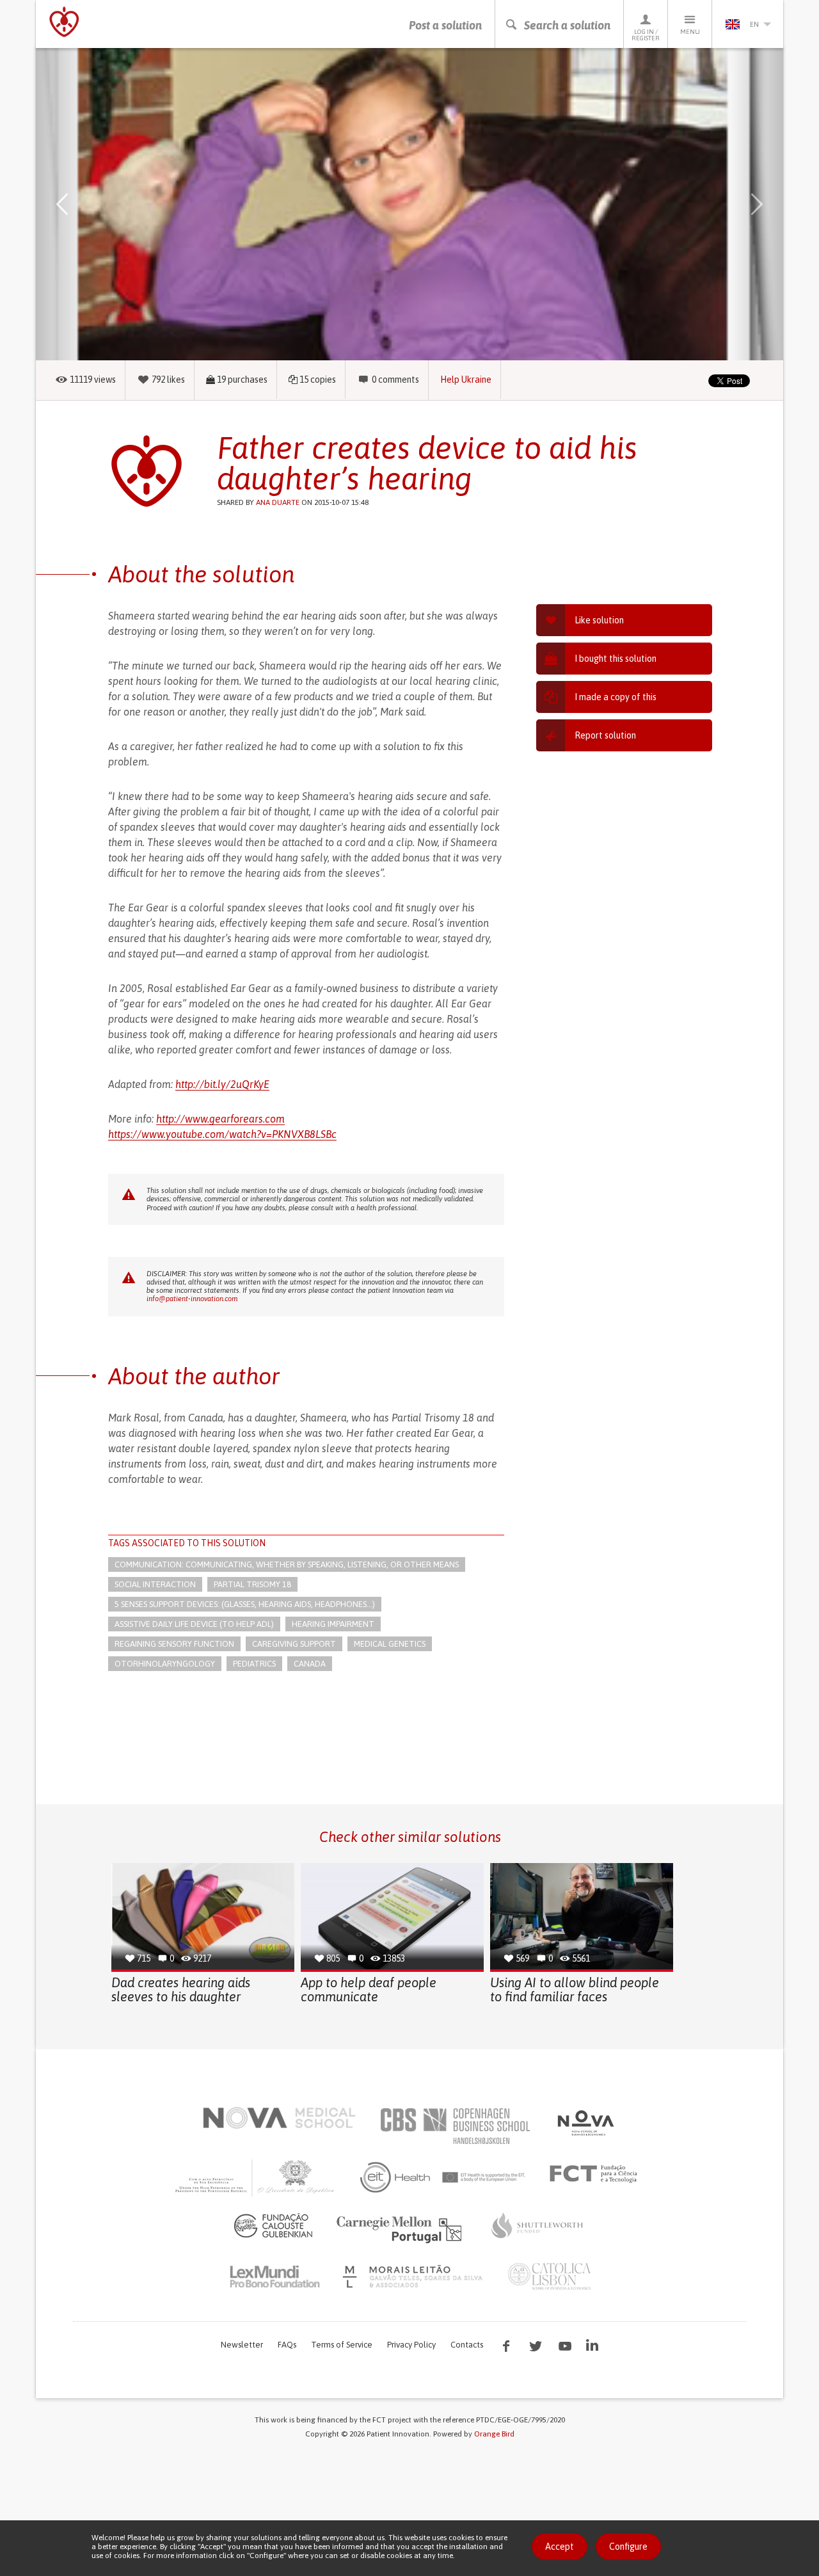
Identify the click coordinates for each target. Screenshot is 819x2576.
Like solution (599, 620)
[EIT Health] (443, 2177)
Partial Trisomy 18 (252, 1584)
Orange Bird (494, 2434)
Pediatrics (254, 1664)
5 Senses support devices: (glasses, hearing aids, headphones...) (245, 1604)
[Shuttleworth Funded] (537, 2225)
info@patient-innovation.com (192, 1299)
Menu (690, 32)
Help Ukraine (466, 380)
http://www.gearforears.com (220, 1119)
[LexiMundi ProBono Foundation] (274, 2276)
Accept (560, 2547)
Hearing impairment (333, 1624)
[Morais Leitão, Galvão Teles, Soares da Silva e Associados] (414, 2276)
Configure (628, 2547)
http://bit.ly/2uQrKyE (222, 1084)
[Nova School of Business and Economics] (585, 2123)
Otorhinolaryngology (165, 1664)
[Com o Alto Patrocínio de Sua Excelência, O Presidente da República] (256, 2177)
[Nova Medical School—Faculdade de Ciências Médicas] (279, 2118)
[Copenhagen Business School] (454, 2126)
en (754, 24)
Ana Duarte (278, 502)
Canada (310, 1664)
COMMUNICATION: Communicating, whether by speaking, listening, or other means (287, 1564)
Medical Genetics (390, 1644)
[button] (81, 204)
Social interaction (155, 1584)
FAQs (287, 2345)
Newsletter (242, 2345)
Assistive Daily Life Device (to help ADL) (194, 1624)
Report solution (605, 735)
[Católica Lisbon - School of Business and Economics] (550, 2276)
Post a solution (445, 25)
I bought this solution (616, 659)
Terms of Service (342, 2345)
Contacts (467, 2345)
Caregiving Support (294, 1644)
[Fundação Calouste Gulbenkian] (273, 2225)
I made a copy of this (616, 697)
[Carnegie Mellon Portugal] (401, 2228)
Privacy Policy (411, 2345)
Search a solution (567, 25)
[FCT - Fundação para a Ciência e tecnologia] (597, 2174)
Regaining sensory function (174, 1644)
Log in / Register (646, 35)
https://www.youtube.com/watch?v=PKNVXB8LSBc (222, 1134)
